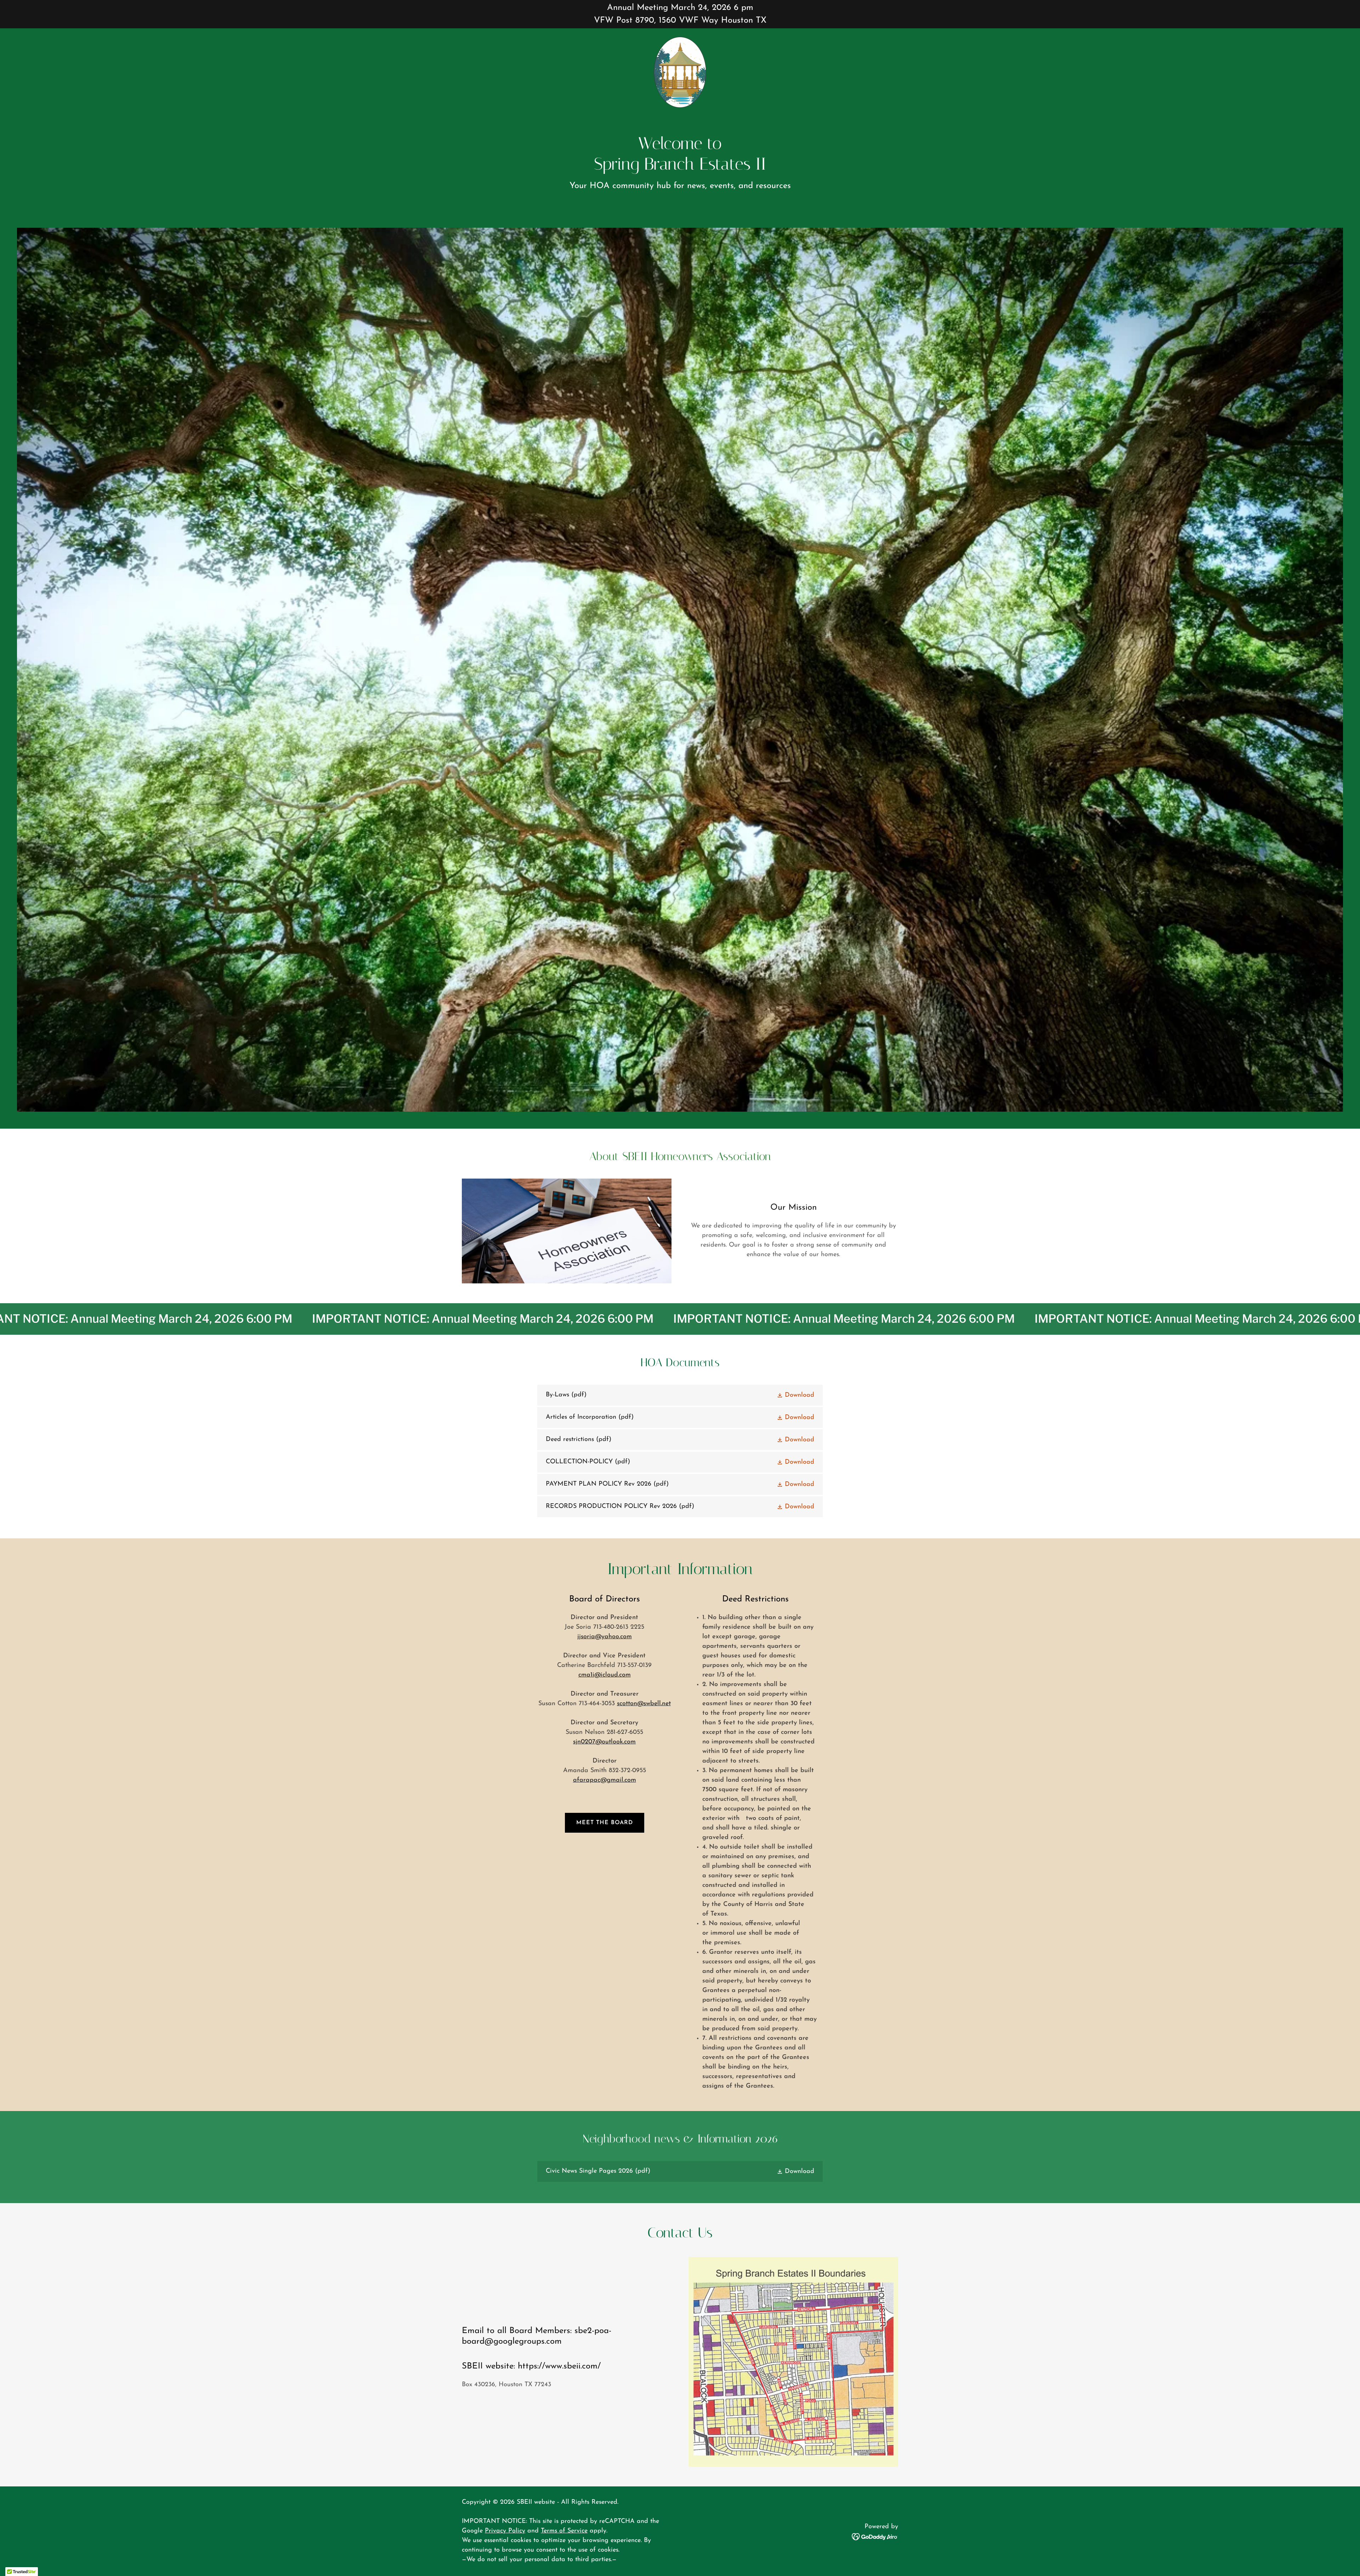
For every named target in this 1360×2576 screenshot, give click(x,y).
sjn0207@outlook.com (604, 1742)
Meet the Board (605, 1823)
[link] (680, 72)
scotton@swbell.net (644, 1704)
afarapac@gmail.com (605, 1780)
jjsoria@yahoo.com (605, 1637)
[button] (795, 1395)
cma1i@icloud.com (605, 1675)
